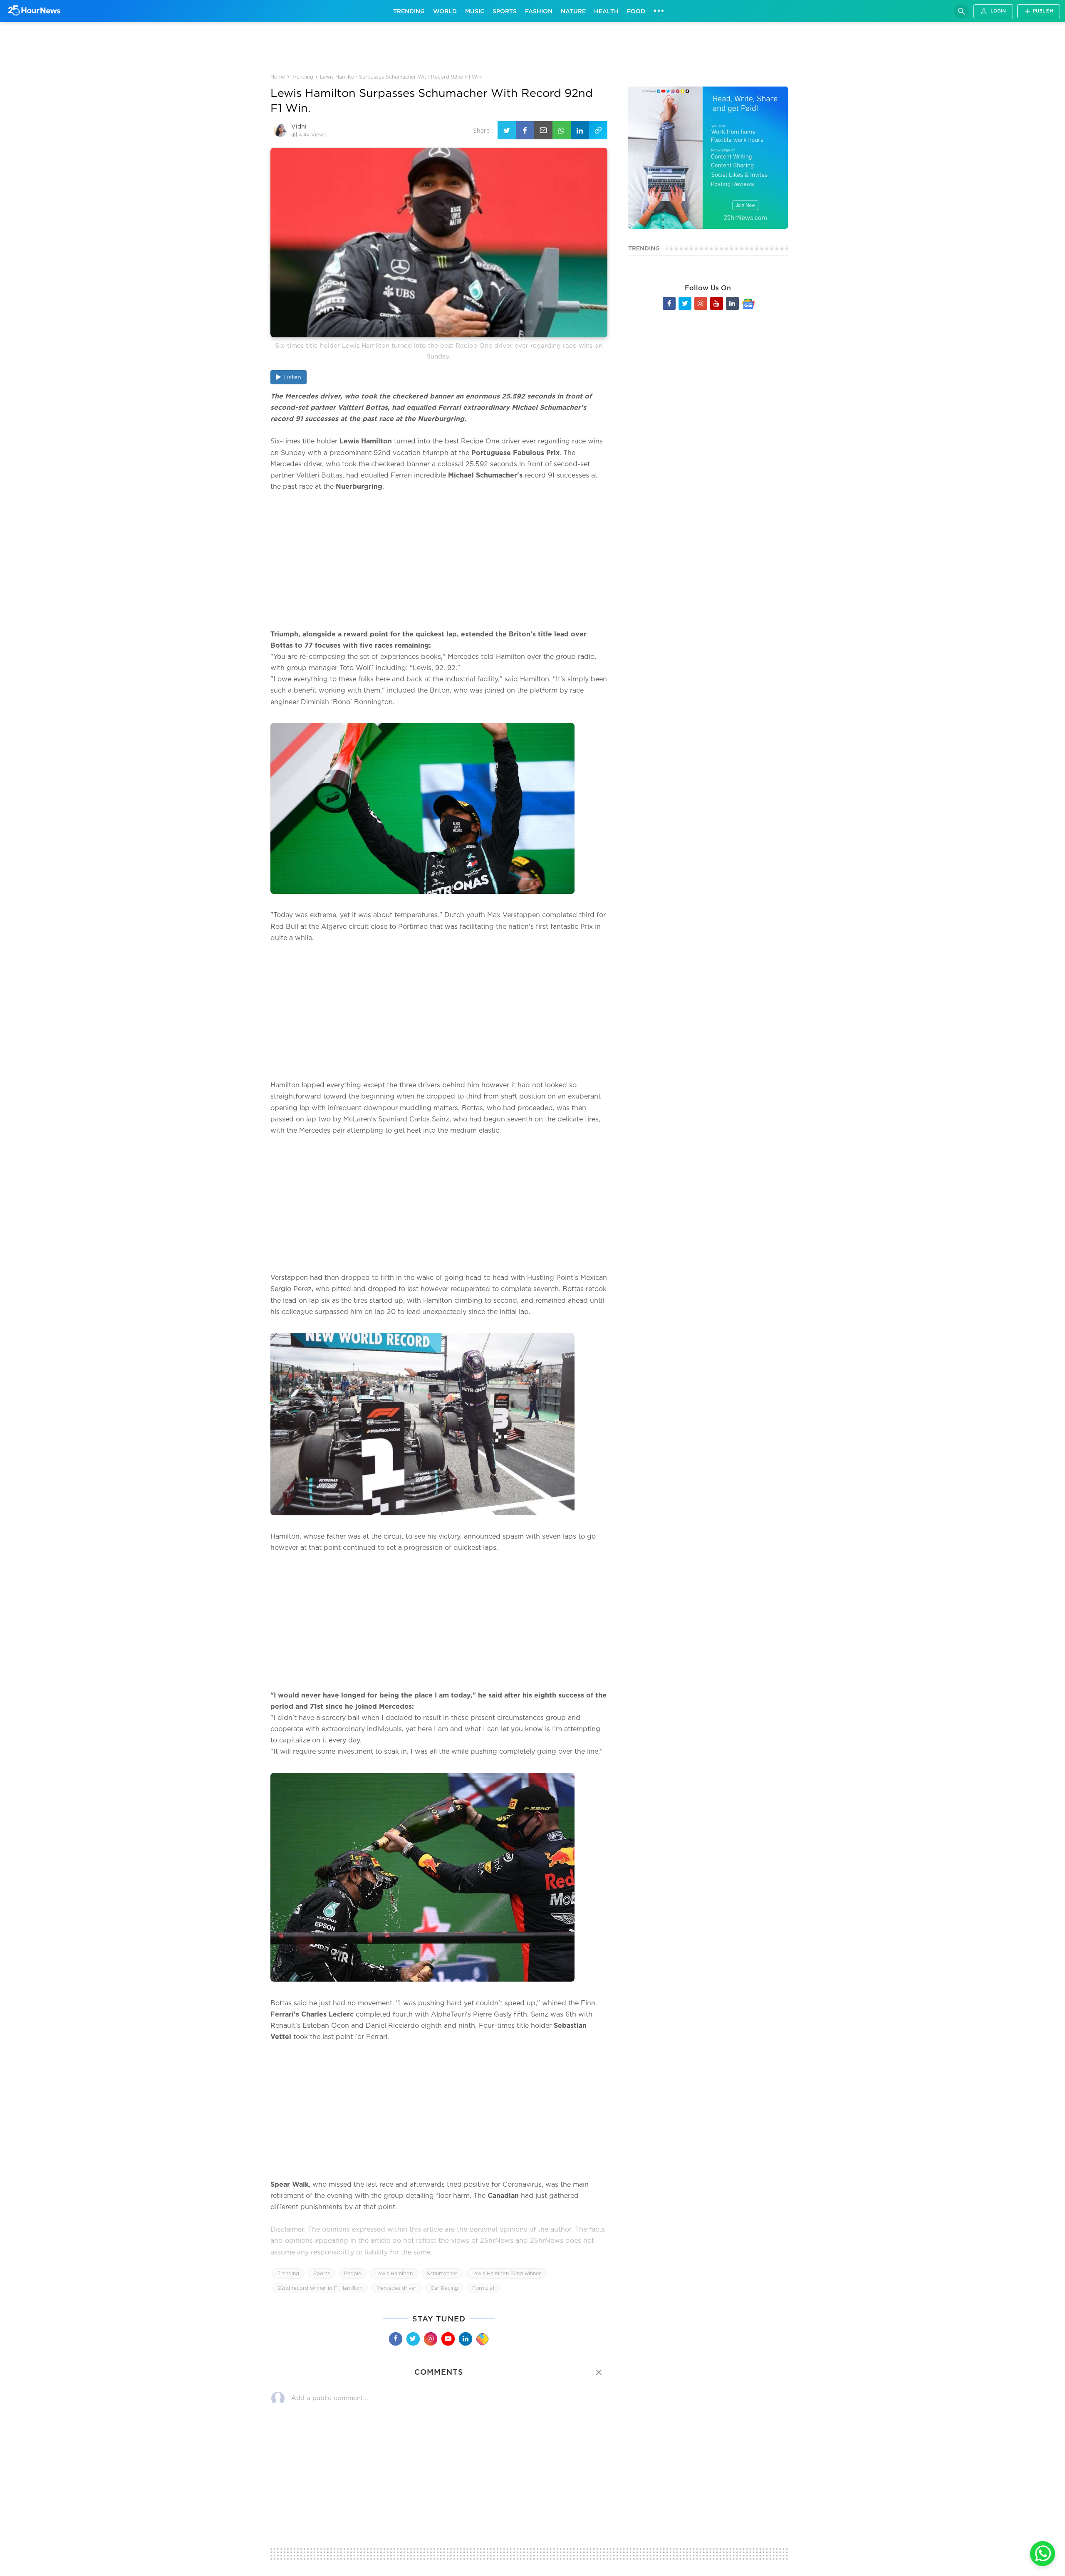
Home (278, 77)
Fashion (539, 11)
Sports (505, 11)
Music (475, 11)
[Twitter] (413, 2339)
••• (659, 10)
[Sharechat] (483, 2339)
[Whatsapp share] (562, 130)
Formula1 (483, 2288)
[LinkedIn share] (580, 130)
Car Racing (444, 2288)
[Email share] (543, 130)
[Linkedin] (466, 2339)
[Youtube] (448, 2339)
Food (636, 11)
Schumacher (442, 2273)
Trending (409, 11)
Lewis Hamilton (394, 2273)
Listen (292, 377)
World (445, 11)
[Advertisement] (532, 47)
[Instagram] (431, 2339)
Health (606, 11)
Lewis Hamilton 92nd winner (506, 2273)
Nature (573, 11)
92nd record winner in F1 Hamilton (320, 2288)
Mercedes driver (396, 2288)
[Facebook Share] (525, 130)
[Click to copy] (598, 130)
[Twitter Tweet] (507, 130)
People (353, 2273)
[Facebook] (396, 2339)
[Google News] (748, 303)
